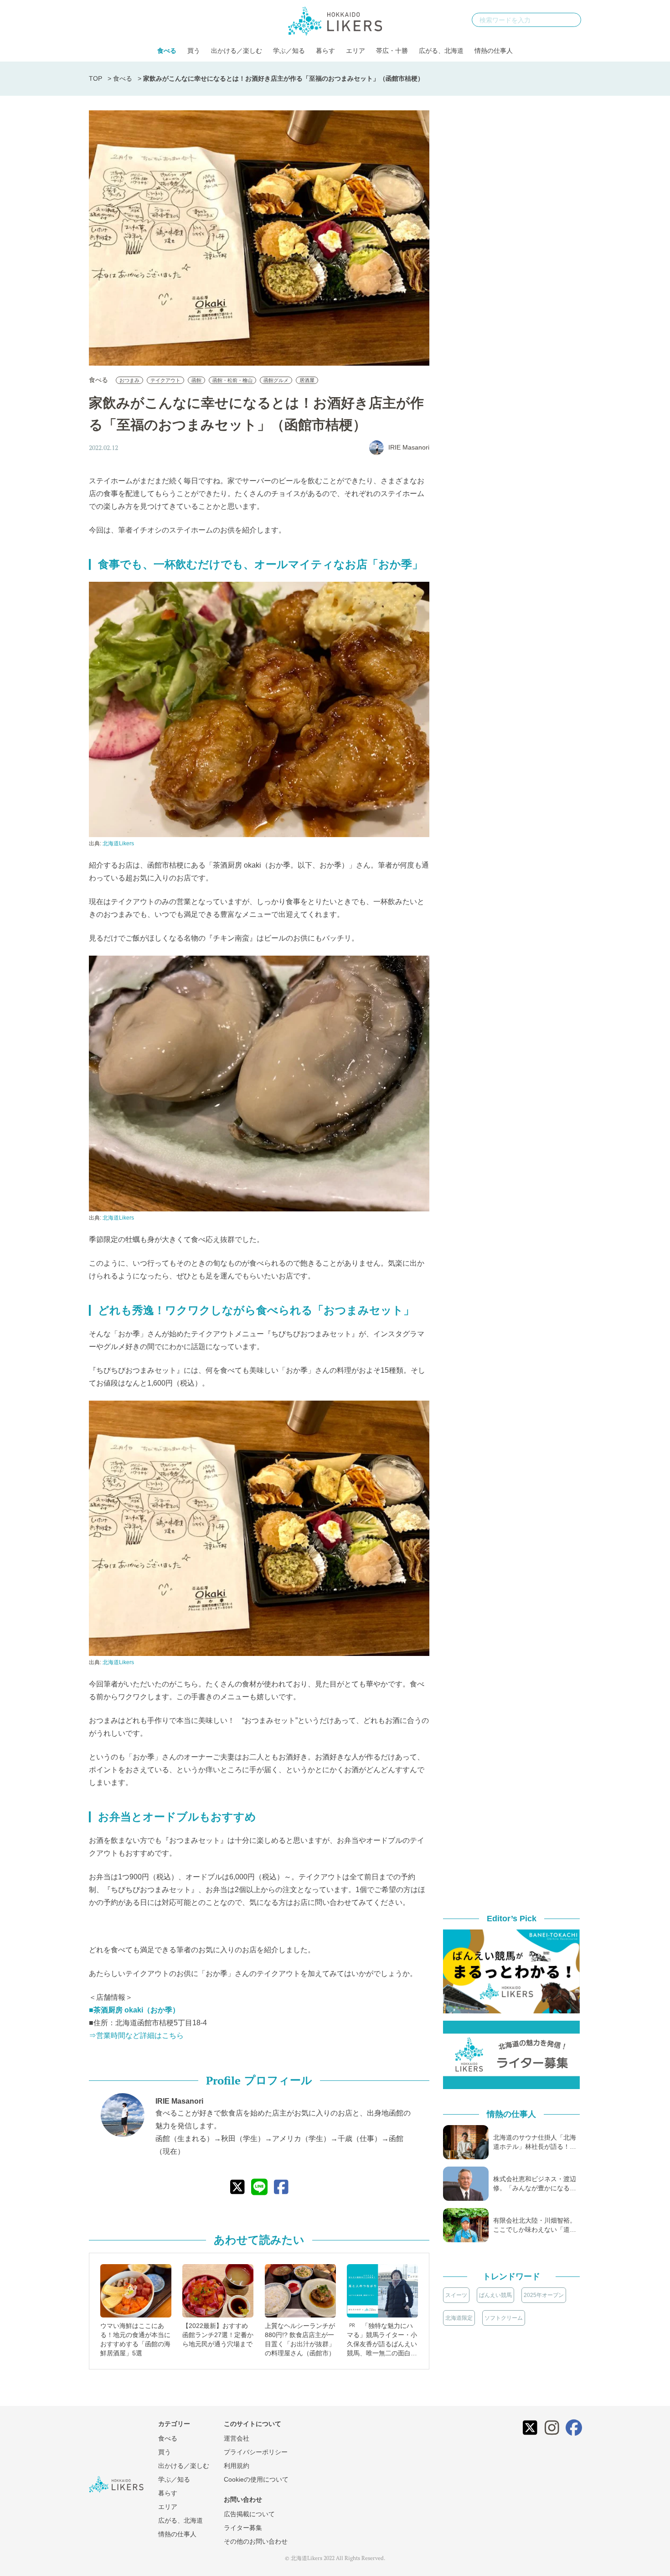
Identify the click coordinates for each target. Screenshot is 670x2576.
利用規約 (237, 2466)
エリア (356, 51)
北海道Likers (118, 843)
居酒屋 (307, 380)
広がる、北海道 (441, 51)
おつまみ (129, 380)
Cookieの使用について (256, 2479)
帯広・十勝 (392, 51)
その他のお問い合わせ (256, 2541)
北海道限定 (459, 2318)
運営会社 (237, 2438)
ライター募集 (243, 2528)
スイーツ (456, 2295)
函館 (196, 380)
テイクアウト (165, 380)
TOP (95, 78)
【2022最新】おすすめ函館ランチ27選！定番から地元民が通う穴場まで (218, 2335)
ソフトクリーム (504, 2318)
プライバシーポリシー (256, 2452)
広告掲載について (249, 2514)
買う (194, 51)
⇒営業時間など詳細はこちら (136, 2035)
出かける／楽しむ (237, 51)
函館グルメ (276, 380)
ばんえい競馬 (495, 2295)
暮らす (325, 51)
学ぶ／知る (289, 51)
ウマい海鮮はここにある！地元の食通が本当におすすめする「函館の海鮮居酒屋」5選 (135, 2339)
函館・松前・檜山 (232, 380)
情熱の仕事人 (494, 51)
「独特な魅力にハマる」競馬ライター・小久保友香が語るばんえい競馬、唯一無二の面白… (382, 2339)
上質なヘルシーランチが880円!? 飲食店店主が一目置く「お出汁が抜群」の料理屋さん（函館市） (300, 2339)
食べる (167, 51)
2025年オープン (544, 2295)
